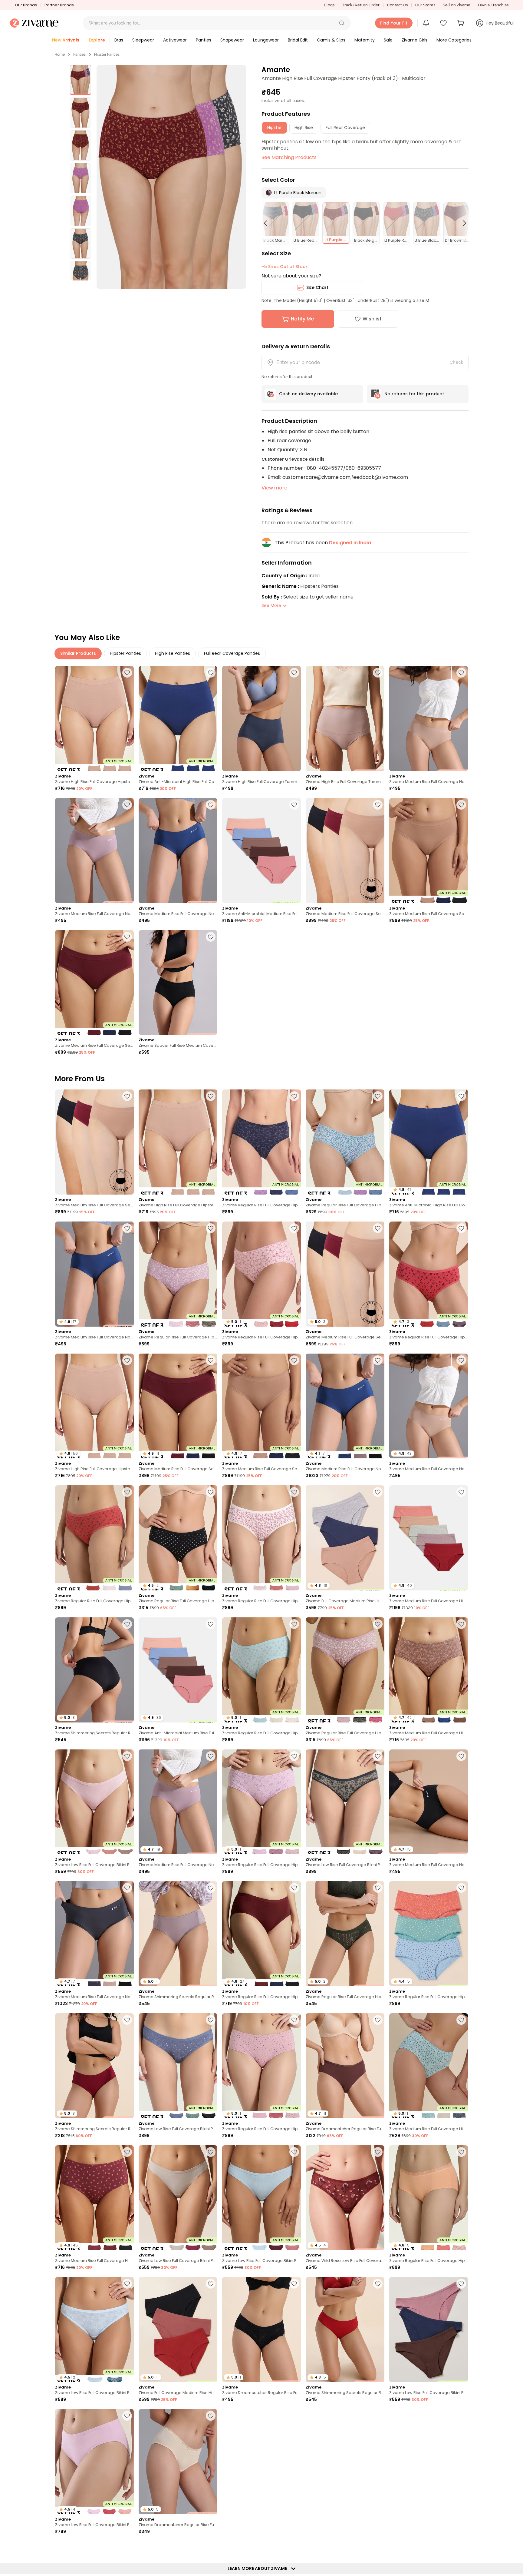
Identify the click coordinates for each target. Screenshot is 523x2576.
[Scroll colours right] (462, 223)
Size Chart (317, 287)
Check (456, 362)
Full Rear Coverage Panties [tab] (232, 653)
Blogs (329, 5)
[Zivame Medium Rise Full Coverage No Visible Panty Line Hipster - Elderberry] (94, 851)
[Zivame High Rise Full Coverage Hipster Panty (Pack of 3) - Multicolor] (94, 719)
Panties (79, 55)
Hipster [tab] (275, 128)
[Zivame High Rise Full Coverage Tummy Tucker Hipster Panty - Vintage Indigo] (261, 719)
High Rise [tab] (304, 128)
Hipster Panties (107, 55)
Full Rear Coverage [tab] (345, 128)
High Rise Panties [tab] (173, 653)
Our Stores (425, 5)
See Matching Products (289, 157)
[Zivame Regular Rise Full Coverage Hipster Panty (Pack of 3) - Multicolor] (261, 1142)
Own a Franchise (493, 5)
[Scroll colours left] (268, 223)
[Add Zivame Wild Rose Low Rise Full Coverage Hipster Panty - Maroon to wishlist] (378, 2152)
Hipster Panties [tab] (125, 653)
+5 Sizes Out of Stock (285, 267)
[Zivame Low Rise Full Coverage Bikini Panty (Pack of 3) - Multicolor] (94, 1802)
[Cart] (462, 23)
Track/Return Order (361, 5)
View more (274, 488)
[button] (342, 23)
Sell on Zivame (457, 5)
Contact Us (397, 5)
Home (60, 55)
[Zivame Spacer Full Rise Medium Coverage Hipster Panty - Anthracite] (178, 983)
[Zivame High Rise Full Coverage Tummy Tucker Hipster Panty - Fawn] (345, 719)
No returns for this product (414, 394)
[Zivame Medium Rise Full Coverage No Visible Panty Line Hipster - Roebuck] (429, 719)
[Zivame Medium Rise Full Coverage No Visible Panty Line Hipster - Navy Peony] (178, 851)
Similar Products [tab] (78, 653)
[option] (81, 80)
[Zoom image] (171, 177)
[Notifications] (426, 23)
